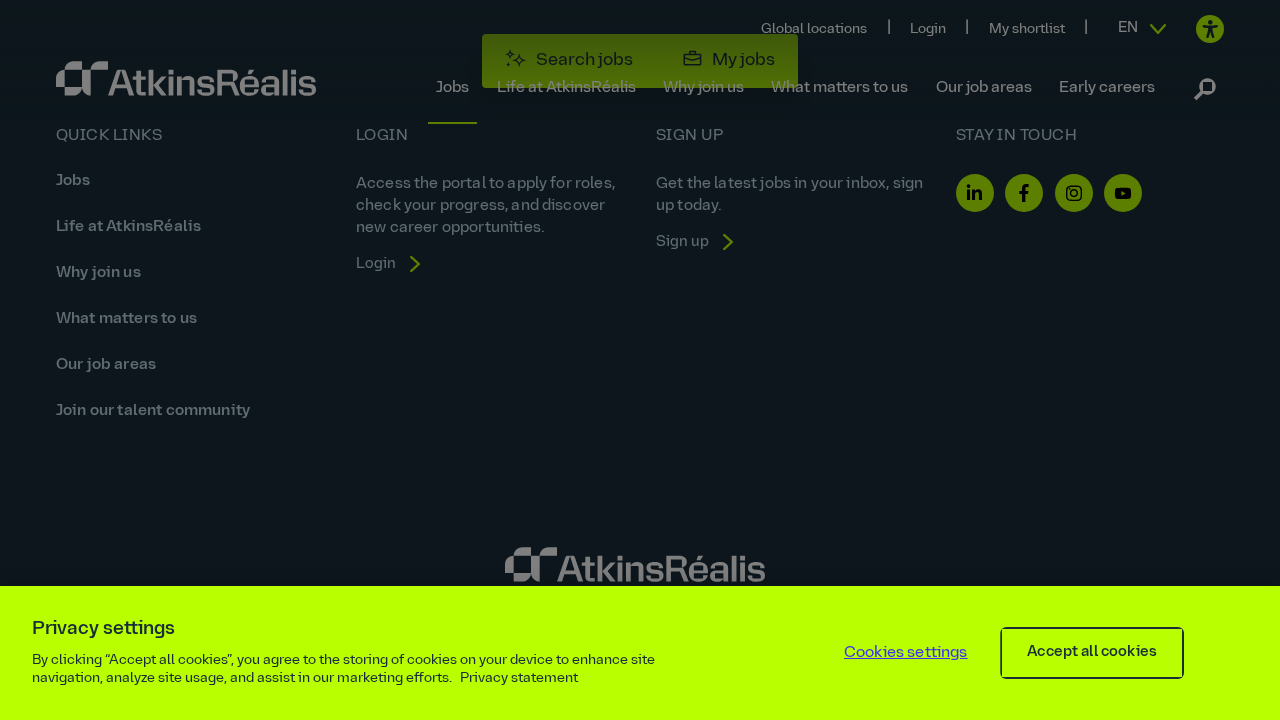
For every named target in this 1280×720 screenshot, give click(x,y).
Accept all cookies (1092, 652)
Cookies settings (906, 653)
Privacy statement (519, 678)
